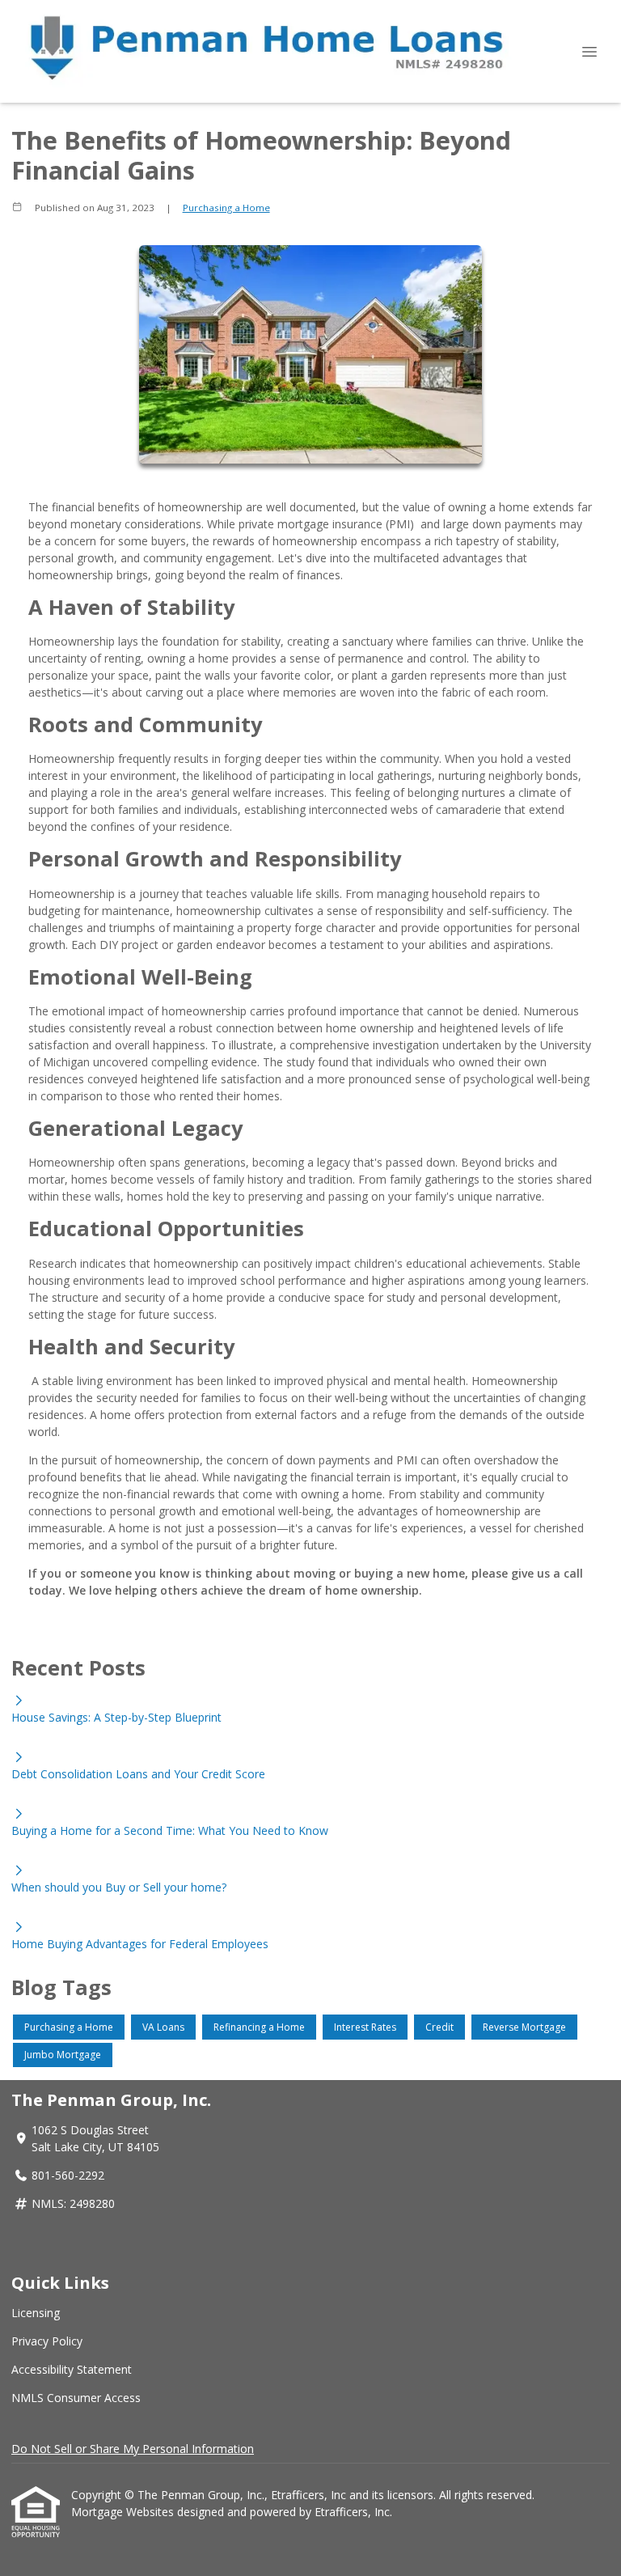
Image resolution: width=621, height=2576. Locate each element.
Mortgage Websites (124, 2512)
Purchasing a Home (226, 208)
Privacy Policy (47, 2341)
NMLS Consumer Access (76, 2398)
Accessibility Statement (72, 2369)
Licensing (36, 2313)
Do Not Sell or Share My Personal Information (133, 2449)
